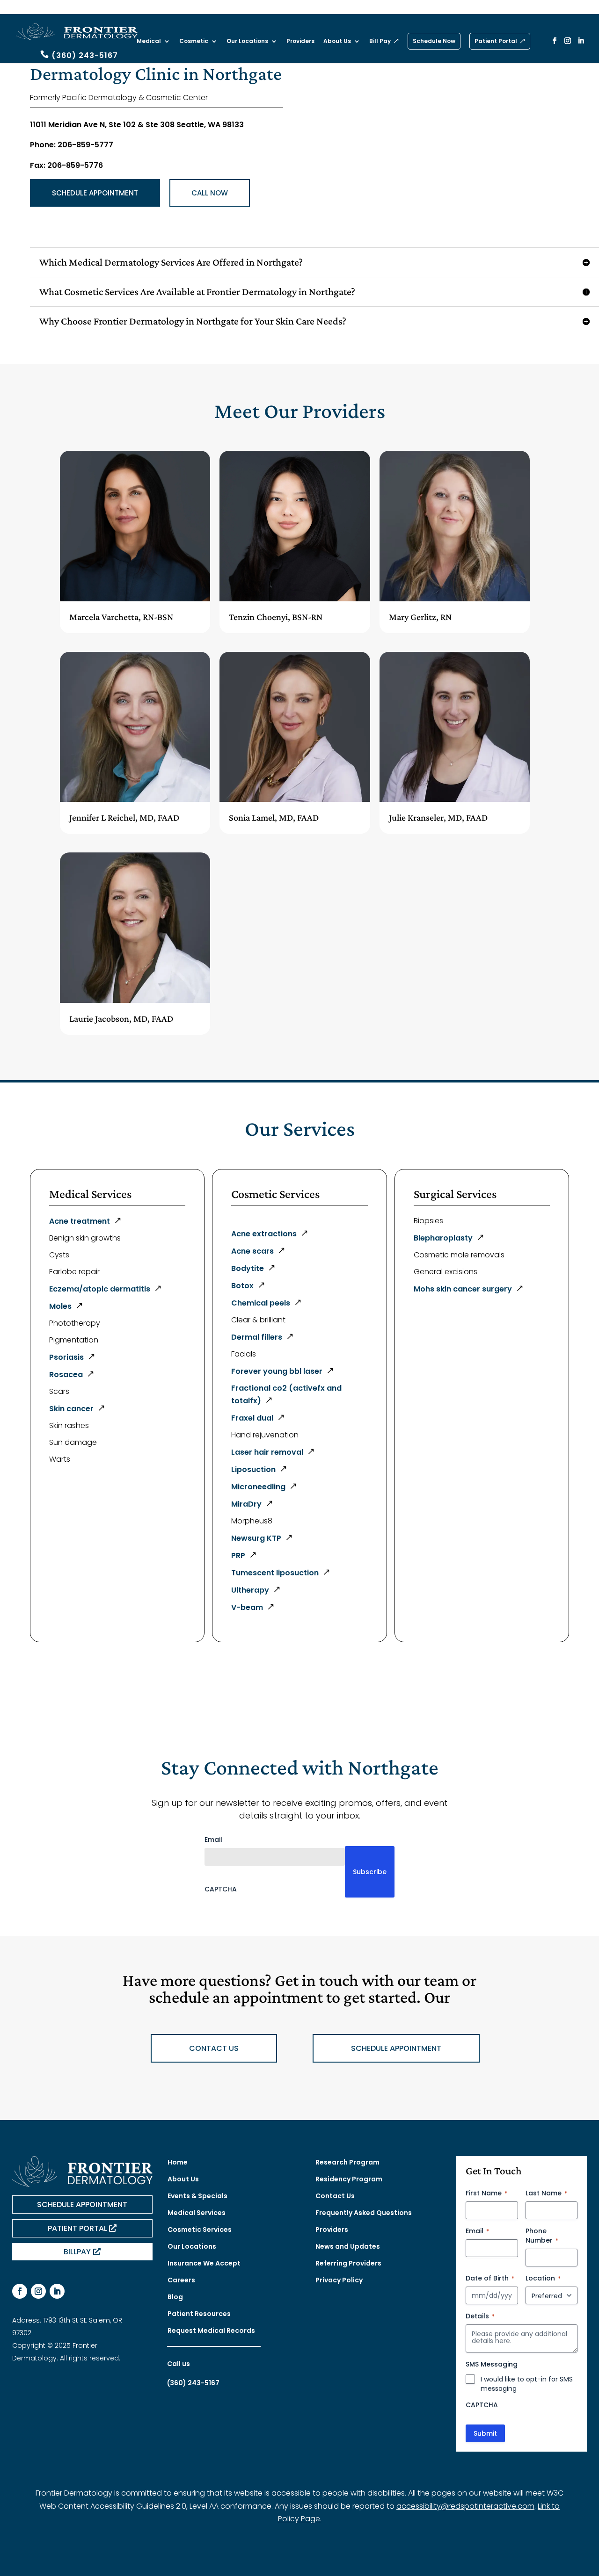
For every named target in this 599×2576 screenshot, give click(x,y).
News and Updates (348, 2246)
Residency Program (349, 2179)
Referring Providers (348, 2263)
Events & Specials (197, 2196)
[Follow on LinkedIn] (57, 2291)
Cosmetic (194, 41)
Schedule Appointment (95, 193)
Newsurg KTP (256, 1538)
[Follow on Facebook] (20, 2291)
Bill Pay (380, 41)
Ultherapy (250, 1590)
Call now (210, 193)
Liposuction (253, 1469)
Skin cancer (71, 1409)
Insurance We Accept (204, 2263)
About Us (337, 41)
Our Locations (247, 41)
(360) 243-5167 (85, 55)
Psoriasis (66, 1357)
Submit (485, 2433)
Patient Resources (199, 2314)
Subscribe (370, 1872)
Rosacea (66, 1375)
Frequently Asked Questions (364, 2213)
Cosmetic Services (200, 2230)
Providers (300, 41)
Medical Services (197, 2213)
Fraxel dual (252, 1418)
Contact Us (335, 2196)
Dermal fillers (257, 1337)
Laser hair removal (267, 1452)
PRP (238, 1555)
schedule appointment (396, 2048)
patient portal (77, 2228)
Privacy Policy (339, 2280)
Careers (181, 2280)
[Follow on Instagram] (38, 2291)
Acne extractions (264, 1234)
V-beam (247, 1607)
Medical (149, 41)
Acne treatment (80, 1221)
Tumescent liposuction (275, 1573)
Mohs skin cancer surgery (463, 1289)
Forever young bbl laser (277, 1371)
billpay (77, 2252)
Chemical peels (261, 1303)
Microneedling (258, 1487)
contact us (214, 2048)
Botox (242, 1286)
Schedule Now (434, 41)
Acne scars (252, 1251)
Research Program (347, 2162)
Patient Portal (496, 41)
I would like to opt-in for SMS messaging (527, 2384)
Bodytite (248, 1268)
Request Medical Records (211, 2331)
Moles (60, 1306)
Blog (175, 2297)
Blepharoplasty (443, 1238)
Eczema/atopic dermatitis (100, 1289)
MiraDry (246, 1504)
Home (178, 2162)
